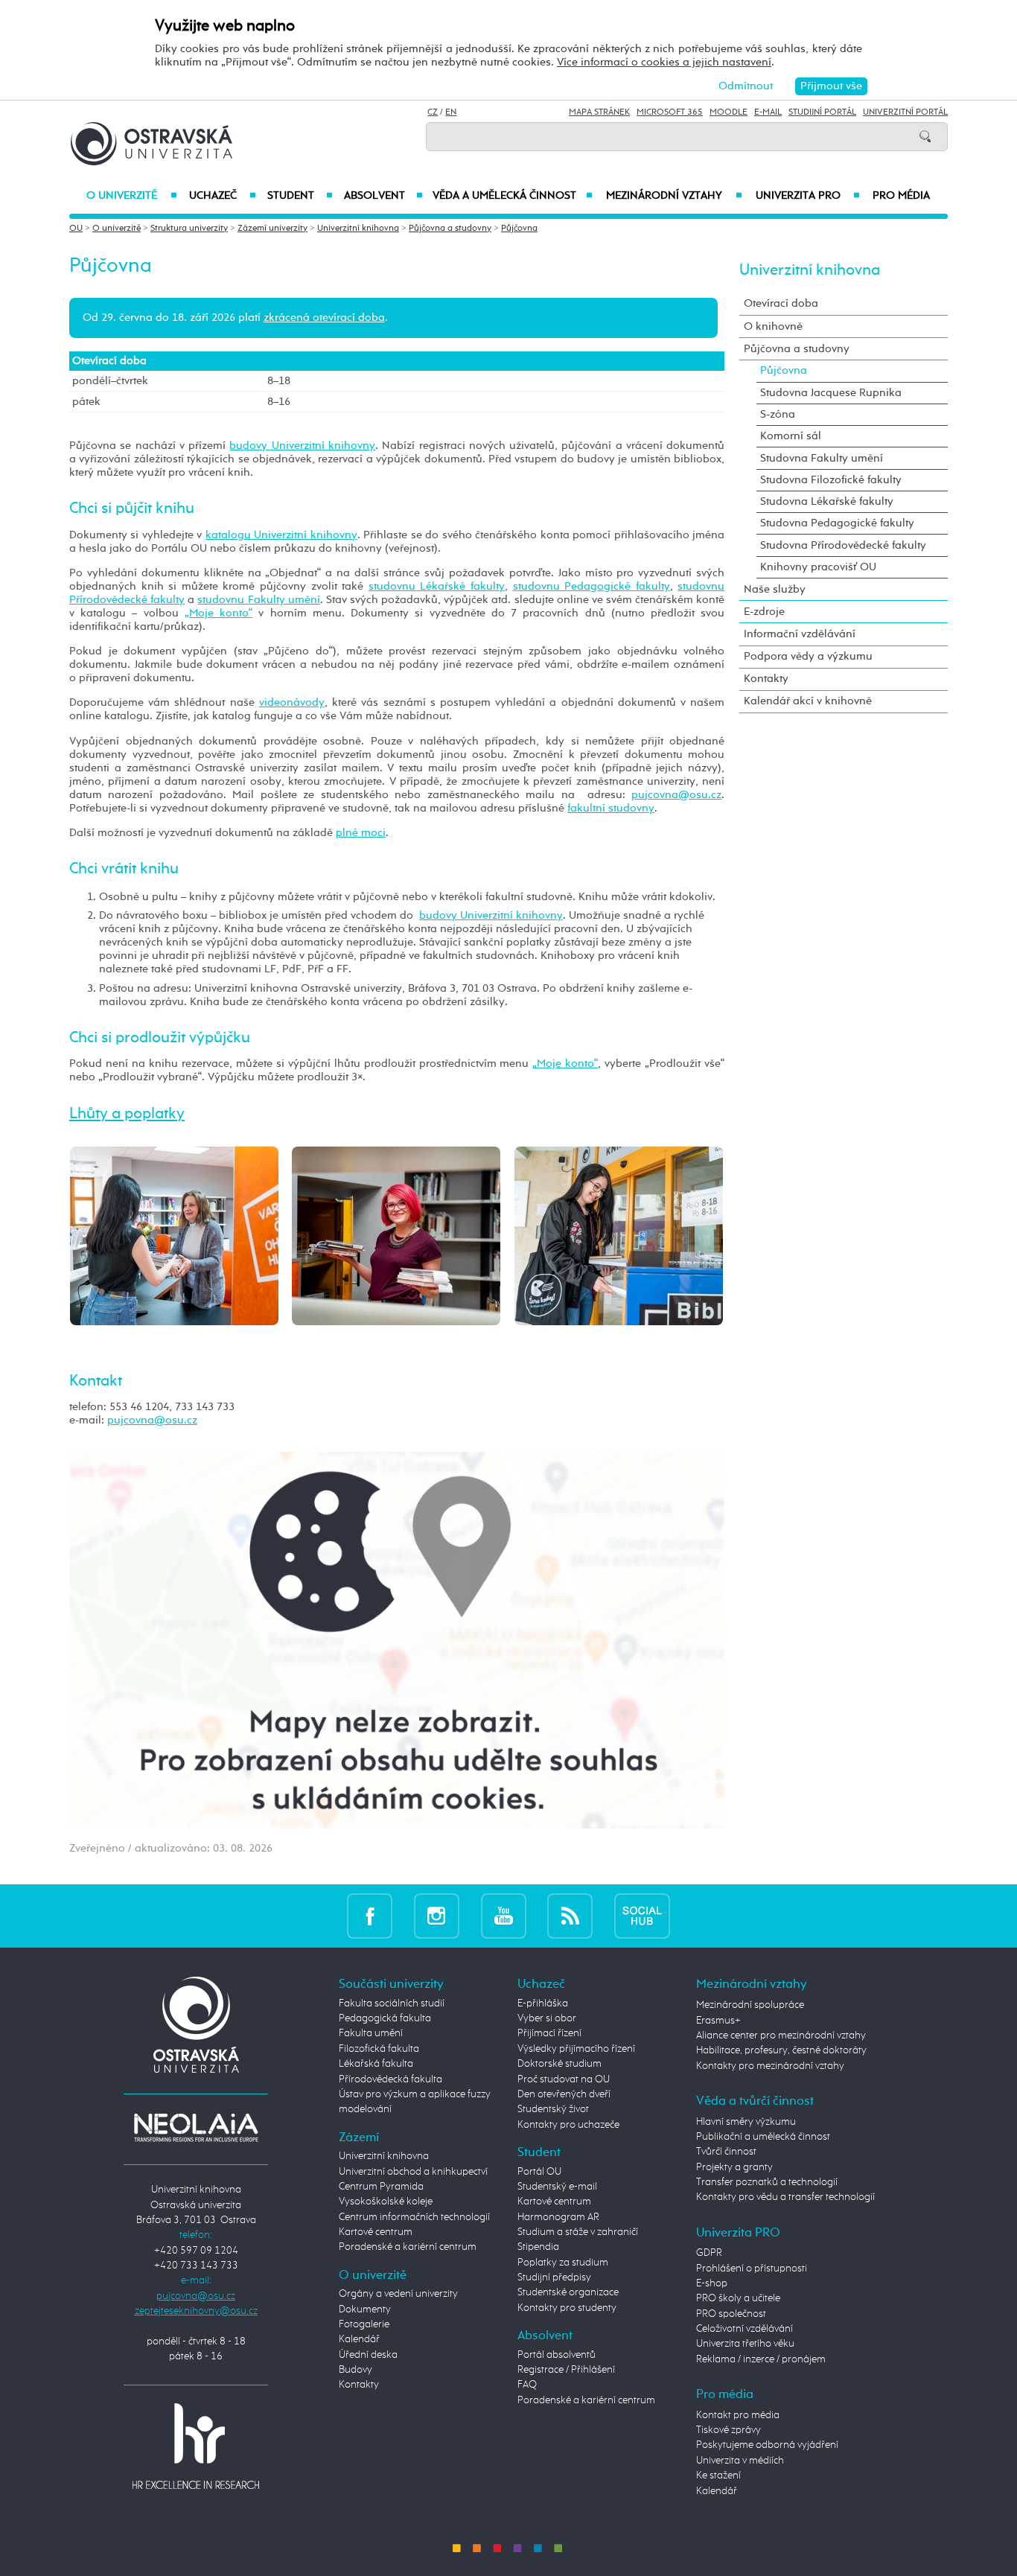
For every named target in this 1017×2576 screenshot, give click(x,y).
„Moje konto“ (219, 613)
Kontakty (766, 679)
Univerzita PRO (808, 196)
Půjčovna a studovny (450, 229)
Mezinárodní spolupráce (750, 2005)
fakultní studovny (611, 808)
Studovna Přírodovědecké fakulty (843, 545)
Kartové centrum (376, 2232)
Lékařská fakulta (376, 2064)
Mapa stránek (599, 112)
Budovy (356, 2370)
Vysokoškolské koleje (386, 2202)
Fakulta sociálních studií (392, 2003)
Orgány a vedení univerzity (398, 2294)
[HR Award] (196, 2446)
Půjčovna (519, 229)
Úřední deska (368, 2355)
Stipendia (538, 2247)
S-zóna (778, 414)
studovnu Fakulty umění (258, 600)
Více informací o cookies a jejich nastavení (664, 62)
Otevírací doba (781, 303)
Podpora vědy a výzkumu (808, 656)
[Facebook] (370, 1915)
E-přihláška (543, 2003)
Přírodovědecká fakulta (390, 2079)
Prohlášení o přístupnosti (752, 2269)
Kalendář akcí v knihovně (808, 701)
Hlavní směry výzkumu (746, 2122)
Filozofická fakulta (379, 2049)
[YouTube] (504, 1915)
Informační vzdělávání (800, 634)
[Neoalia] (196, 2127)
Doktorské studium (559, 2064)
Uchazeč (222, 196)
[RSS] (570, 1915)
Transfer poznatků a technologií (767, 2182)
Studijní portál (822, 112)
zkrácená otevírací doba (324, 318)
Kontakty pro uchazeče (568, 2125)
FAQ (527, 2385)
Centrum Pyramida (381, 2187)
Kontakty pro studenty (567, 2308)
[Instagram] (437, 1915)
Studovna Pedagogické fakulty (837, 523)
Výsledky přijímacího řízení (576, 2049)
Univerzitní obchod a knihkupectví (413, 2172)
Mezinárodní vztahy (674, 196)
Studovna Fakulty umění (822, 458)
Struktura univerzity (189, 229)
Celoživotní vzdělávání (745, 2329)
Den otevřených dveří (564, 2094)
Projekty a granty (734, 2167)
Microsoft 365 (670, 112)
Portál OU (539, 2172)
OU (76, 229)
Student (300, 196)
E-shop (712, 2283)
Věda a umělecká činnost (513, 196)
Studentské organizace (568, 2292)
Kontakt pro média (738, 2415)
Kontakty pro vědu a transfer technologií (785, 2197)
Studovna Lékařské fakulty (827, 501)
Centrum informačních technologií (414, 2217)
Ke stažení (718, 2475)
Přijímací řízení (549, 2033)
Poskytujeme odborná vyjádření (767, 2445)
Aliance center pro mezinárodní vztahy (781, 2035)
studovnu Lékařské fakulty (437, 586)
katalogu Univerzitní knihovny (281, 535)
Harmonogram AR (558, 2217)
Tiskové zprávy (729, 2430)
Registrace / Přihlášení (566, 2370)
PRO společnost (731, 2314)
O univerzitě (132, 196)
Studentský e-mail (557, 2187)
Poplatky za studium (563, 2263)
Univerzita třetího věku (745, 2344)
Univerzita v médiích (740, 2461)
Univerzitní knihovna (358, 229)
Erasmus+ (718, 2021)
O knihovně (773, 326)
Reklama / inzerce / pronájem (761, 2359)
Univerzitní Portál (905, 112)
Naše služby (775, 589)
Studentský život (553, 2109)
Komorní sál (791, 436)
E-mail (768, 112)
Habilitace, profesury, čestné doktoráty (781, 2050)
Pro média (901, 196)
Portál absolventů (557, 2355)
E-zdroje (764, 612)
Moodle (729, 112)
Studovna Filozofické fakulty (831, 480)
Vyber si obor (547, 2018)
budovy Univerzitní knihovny (302, 446)
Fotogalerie (364, 2324)
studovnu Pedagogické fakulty (592, 586)
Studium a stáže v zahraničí (578, 2232)
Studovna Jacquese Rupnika (831, 393)
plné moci (361, 833)
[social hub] (642, 1915)
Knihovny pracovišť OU (818, 567)
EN (451, 112)
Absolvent (383, 196)
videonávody (292, 702)
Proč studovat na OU (564, 2079)
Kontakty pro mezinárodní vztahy (770, 2066)
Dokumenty (365, 2309)
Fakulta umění (371, 2033)
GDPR (709, 2253)
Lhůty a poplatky (127, 1114)
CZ (433, 112)
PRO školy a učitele (738, 2298)
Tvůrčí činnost (726, 2152)
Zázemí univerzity (272, 229)
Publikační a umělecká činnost (763, 2137)
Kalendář (359, 2339)
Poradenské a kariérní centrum (408, 2247)
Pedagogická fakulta (385, 2018)
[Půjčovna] (174, 1235)
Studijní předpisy (554, 2277)
